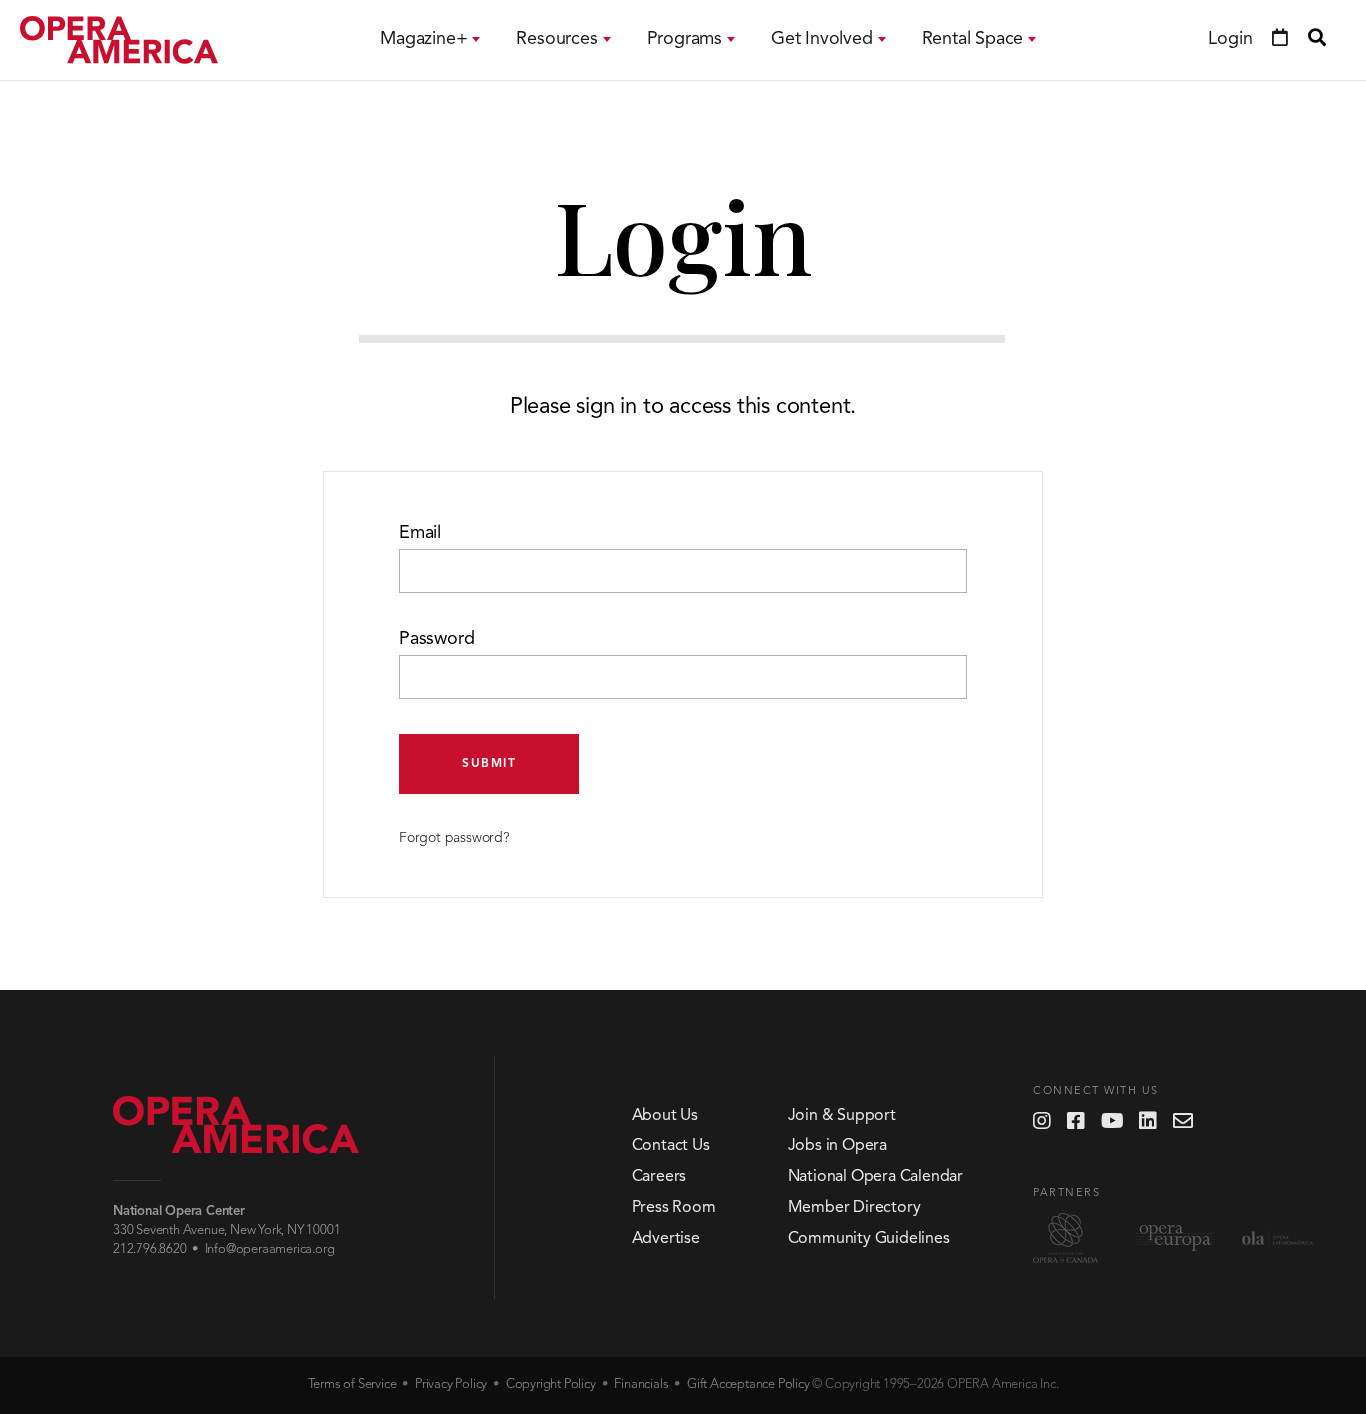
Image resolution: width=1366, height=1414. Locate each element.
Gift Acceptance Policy (748, 1384)
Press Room (674, 1208)
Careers (659, 1177)
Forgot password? (454, 838)
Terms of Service (352, 1384)
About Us (665, 1116)
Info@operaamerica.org (270, 1249)
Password (436, 639)
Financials (641, 1384)
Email (420, 533)
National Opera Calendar (875, 1177)
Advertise (666, 1239)
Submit (489, 764)
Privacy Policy (451, 1384)
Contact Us (671, 1146)
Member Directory (854, 1208)
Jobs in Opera (837, 1146)
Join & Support (842, 1116)
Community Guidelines (869, 1239)
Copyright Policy (551, 1384)
